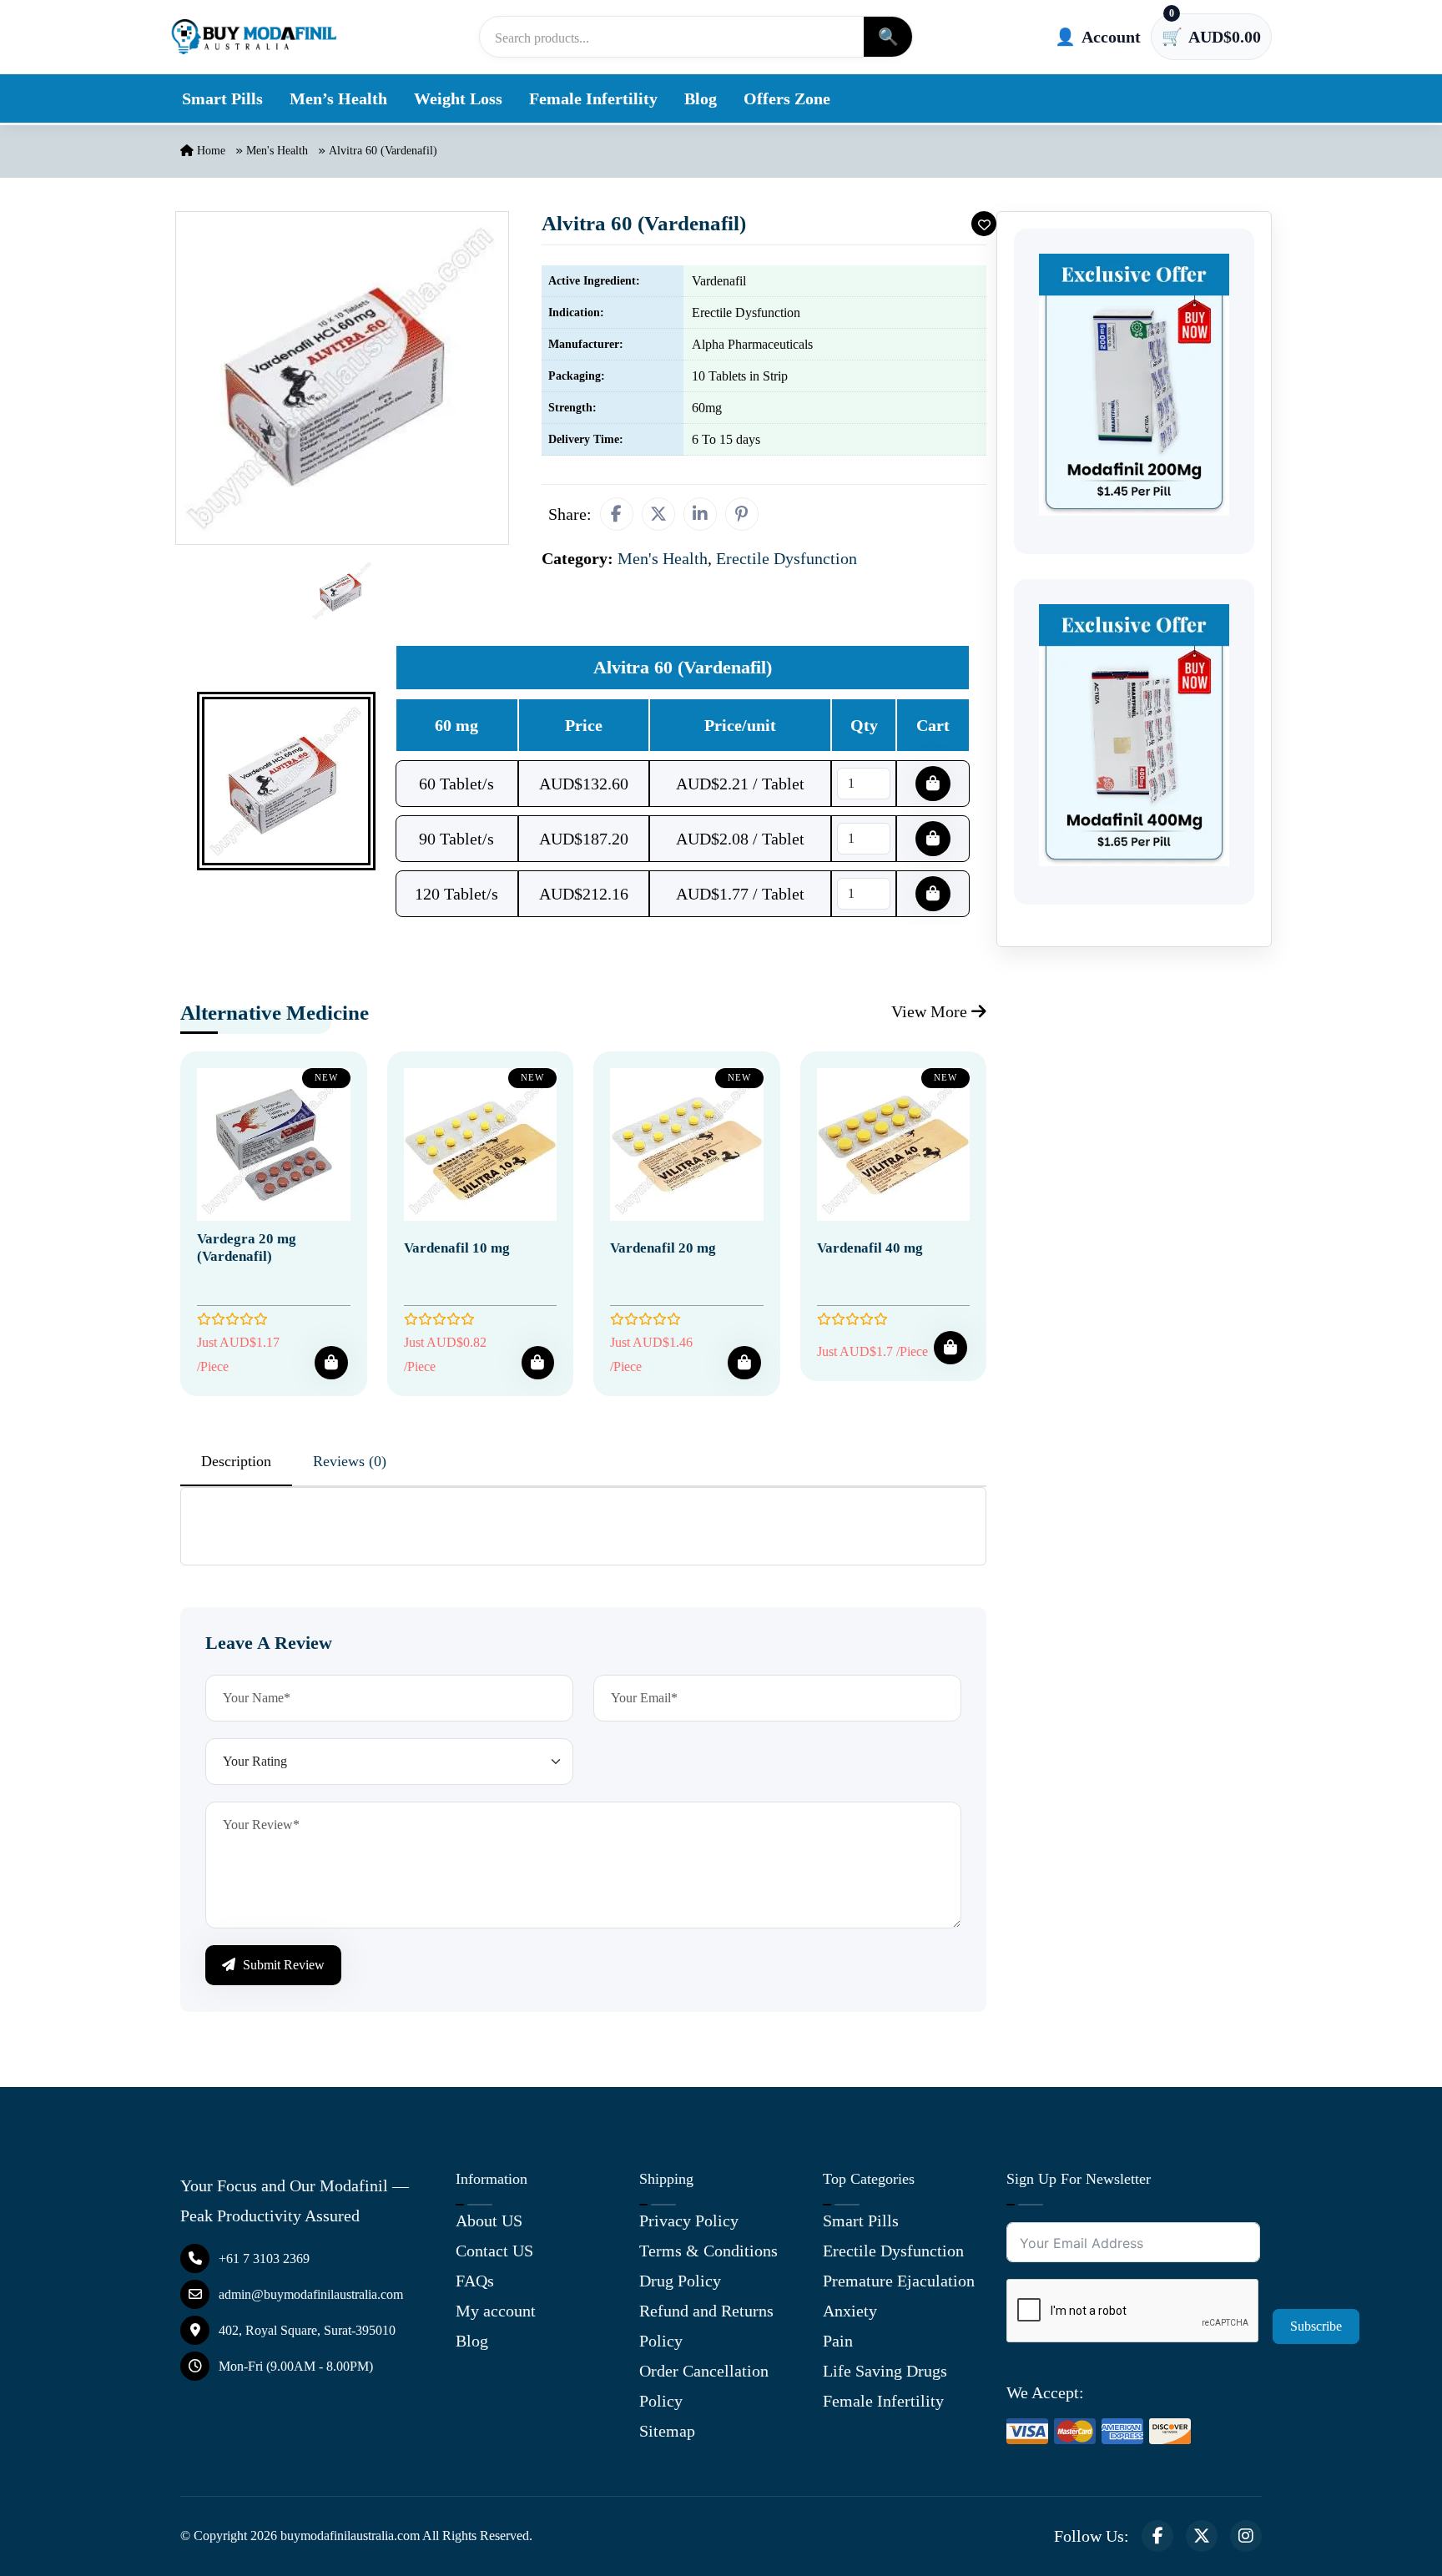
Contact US (494, 2251)
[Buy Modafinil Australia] (254, 37)
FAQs (475, 2281)
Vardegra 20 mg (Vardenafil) (247, 1247)
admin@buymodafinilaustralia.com (311, 2294)
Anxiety (850, 2311)
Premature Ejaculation (899, 2281)
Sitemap (667, 2431)
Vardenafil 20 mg (663, 1248)
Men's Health (277, 151)
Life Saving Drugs (885, 2371)
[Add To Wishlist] (984, 224)
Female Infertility (593, 98)
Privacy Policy (689, 2221)
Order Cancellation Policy (704, 2386)
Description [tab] (236, 1461)
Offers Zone (787, 98)
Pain (838, 2341)
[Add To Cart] (331, 1363)
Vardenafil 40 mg (870, 1248)
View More (931, 1011)
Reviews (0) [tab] (350, 1461)
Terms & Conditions (708, 2251)
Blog (701, 98)
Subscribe (1316, 2326)
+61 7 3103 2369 (264, 2258)
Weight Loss (458, 98)
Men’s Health (338, 98)
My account (496, 2311)
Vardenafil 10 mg (457, 1248)
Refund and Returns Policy (706, 2326)
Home (209, 151)
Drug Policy (680, 2281)
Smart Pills (222, 98)
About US (489, 2221)
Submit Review (282, 1965)
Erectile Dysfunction (893, 2251)
